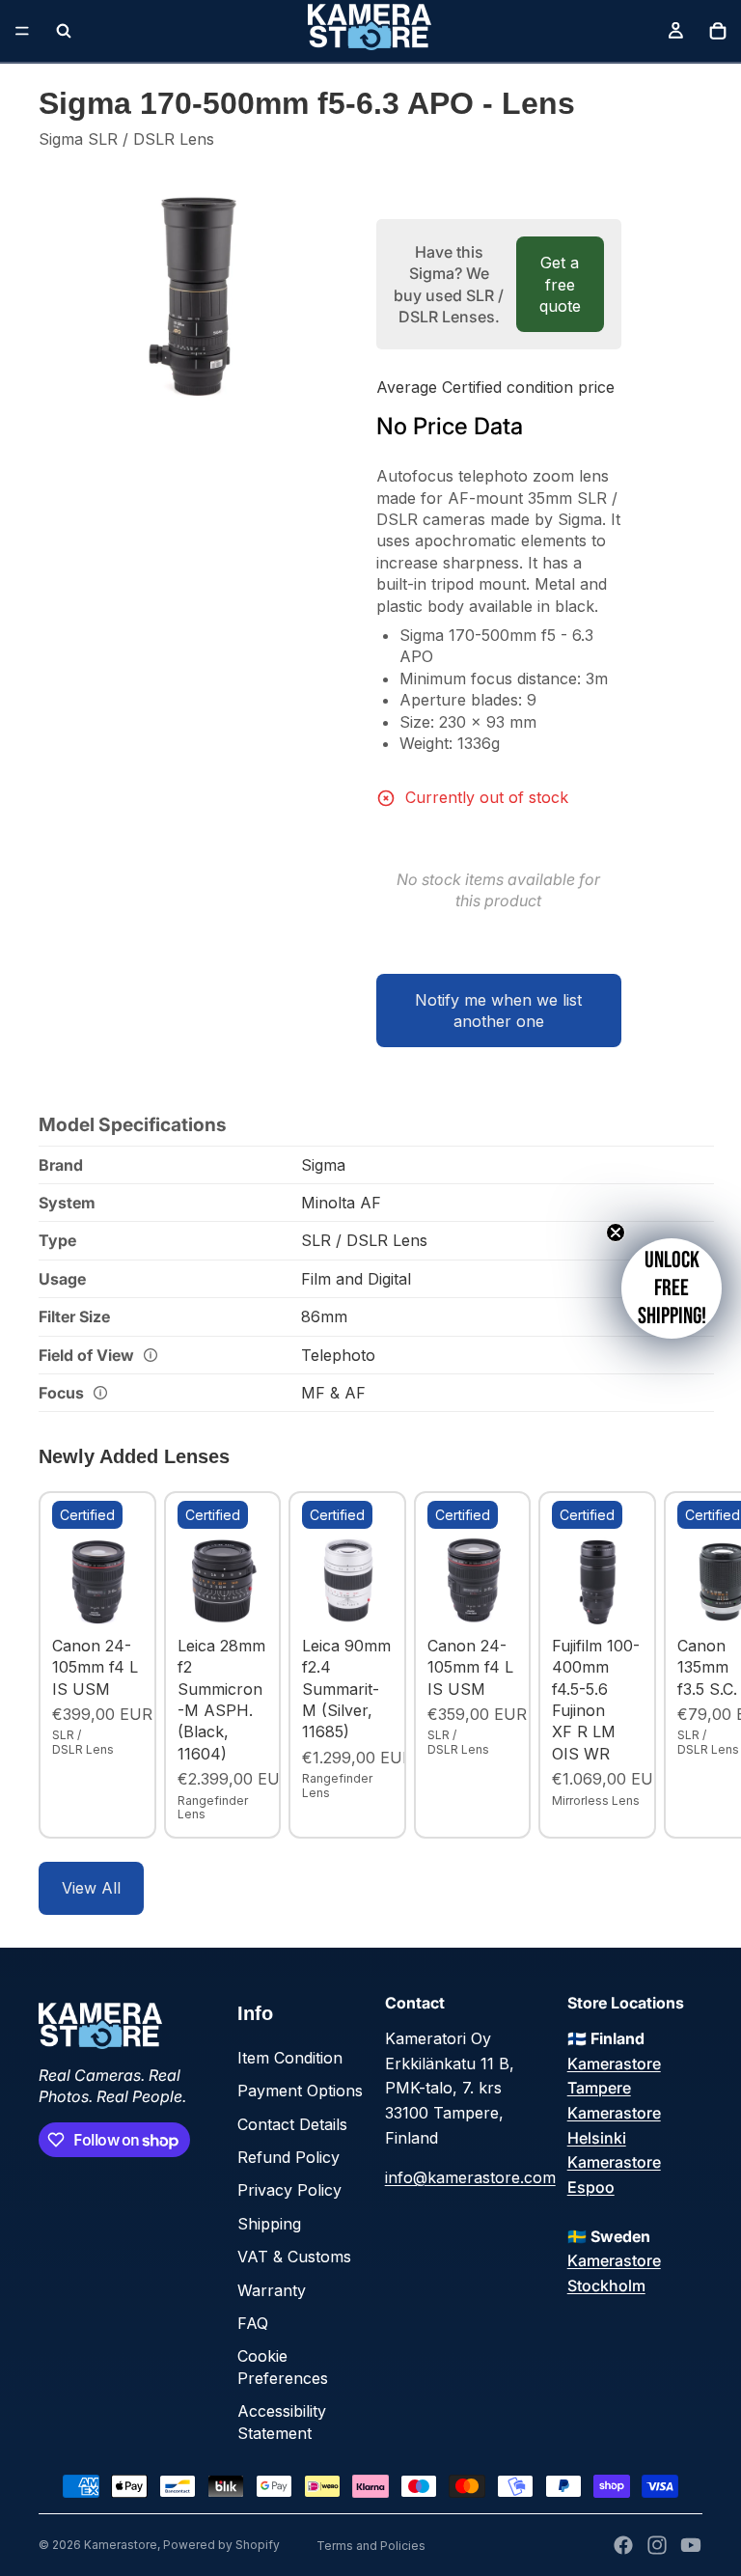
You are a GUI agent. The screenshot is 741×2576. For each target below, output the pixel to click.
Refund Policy (288, 2157)
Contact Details (292, 2124)
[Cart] (718, 31)
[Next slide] (681, 1665)
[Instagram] (657, 2545)
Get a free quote (560, 284)
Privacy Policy (289, 2190)
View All (91, 1888)
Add (129, 1597)
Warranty (272, 2290)
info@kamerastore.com (470, 2177)
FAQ (253, 2323)
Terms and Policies (371, 2546)
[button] (672, 1288)
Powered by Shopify (221, 2545)
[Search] (64, 31)
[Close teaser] (616, 1233)
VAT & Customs (294, 2257)
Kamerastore (121, 2545)
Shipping (269, 2224)
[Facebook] (623, 2545)
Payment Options (300, 2091)
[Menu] (22, 31)
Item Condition (290, 2058)
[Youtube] (691, 2545)
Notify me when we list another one (498, 1011)
